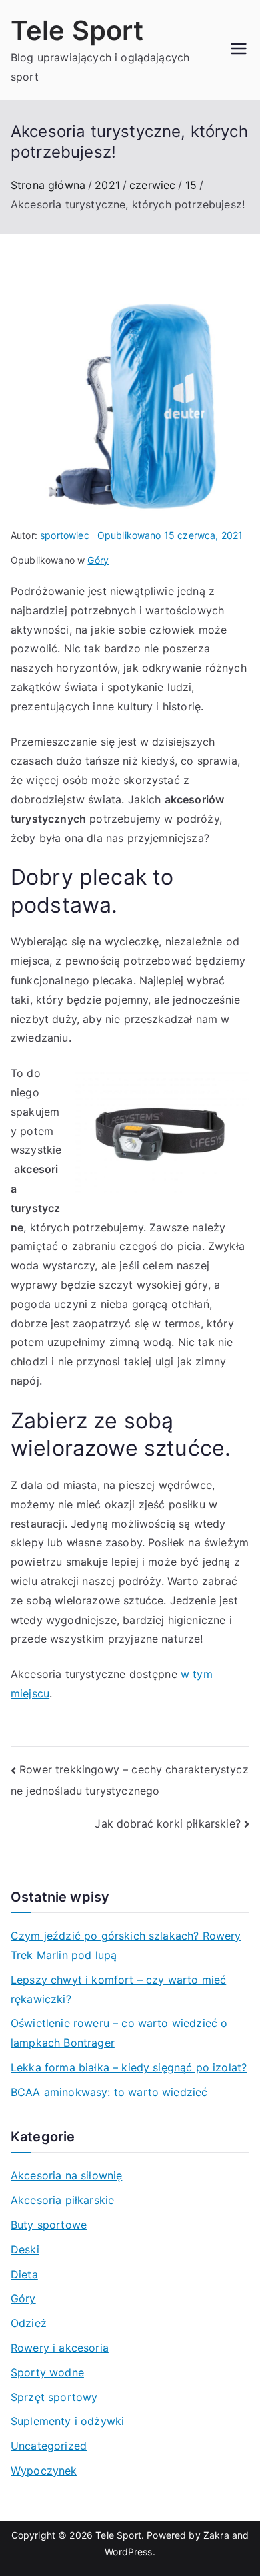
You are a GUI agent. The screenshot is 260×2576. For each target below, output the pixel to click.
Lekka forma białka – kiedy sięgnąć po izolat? (129, 2067)
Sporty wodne (47, 2372)
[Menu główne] (239, 50)
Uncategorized (49, 2446)
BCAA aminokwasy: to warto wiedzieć (109, 2092)
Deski (25, 2249)
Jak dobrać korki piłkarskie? (167, 1823)
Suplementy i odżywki (67, 2421)
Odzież (29, 2323)
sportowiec (65, 535)
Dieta (24, 2274)
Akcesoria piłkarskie (62, 2200)
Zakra (216, 2535)
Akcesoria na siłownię (66, 2175)
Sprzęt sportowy (54, 2397)
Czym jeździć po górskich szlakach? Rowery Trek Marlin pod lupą (126, 1945)
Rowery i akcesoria (60, 2348)
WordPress (128, 2552)
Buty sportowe (49, 2225)
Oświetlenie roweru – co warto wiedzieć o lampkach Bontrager (119, 2033)
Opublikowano (170, 535)
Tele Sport (77, 30)
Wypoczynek (44, 2471)
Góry (98, 560)
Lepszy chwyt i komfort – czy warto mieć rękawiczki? (118, 1989)
